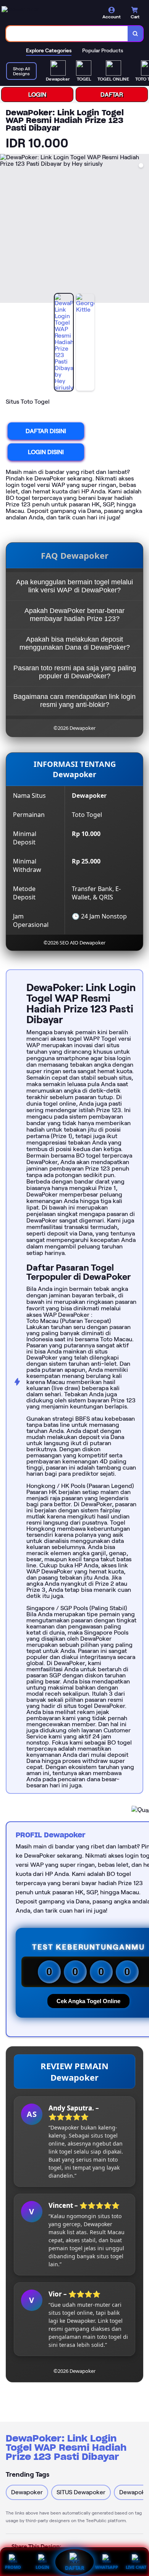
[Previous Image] (6, 230)
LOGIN (37, 95)
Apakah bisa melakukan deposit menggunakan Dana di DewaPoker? (75, 643)
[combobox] (67, 34)
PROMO (13, 2567)
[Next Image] (143, 230)
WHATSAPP (107, 2567)
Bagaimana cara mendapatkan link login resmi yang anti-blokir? (74, 701)
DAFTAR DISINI (46, 431)
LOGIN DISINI (46, 452)
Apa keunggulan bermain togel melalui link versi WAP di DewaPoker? (74, 586)
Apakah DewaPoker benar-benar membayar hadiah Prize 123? (74, 615)
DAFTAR (112, 95)
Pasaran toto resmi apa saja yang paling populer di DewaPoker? (75, 672)
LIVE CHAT (136, 2567)
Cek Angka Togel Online (88, 2001)
